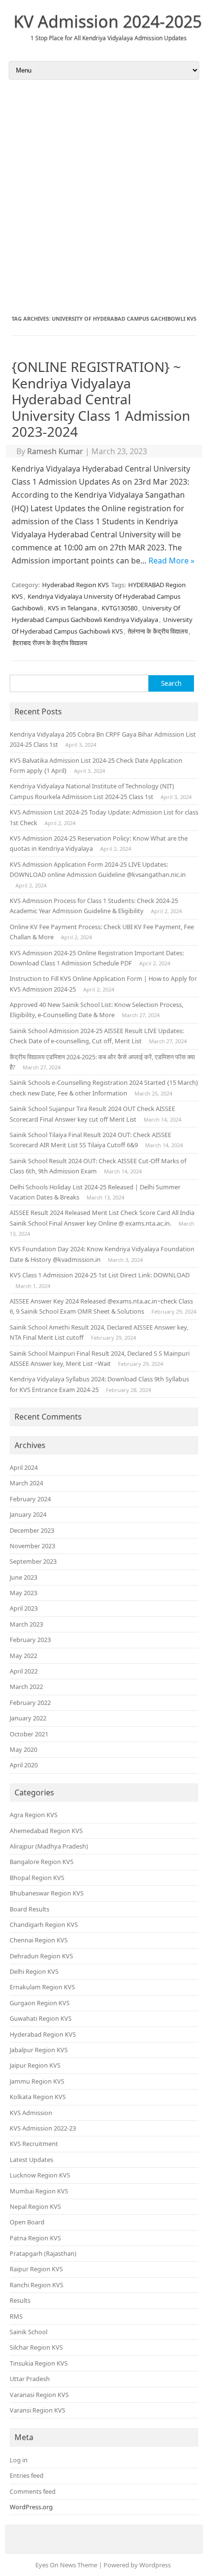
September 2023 (33, 1561)
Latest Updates (31, 2160)
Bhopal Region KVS (37, 1878)
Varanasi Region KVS (39, 2395)
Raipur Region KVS (36, 2269)
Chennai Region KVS (39, 1940)
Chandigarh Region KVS (44, 1925)
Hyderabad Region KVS (75, 585)
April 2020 (24, 1765)
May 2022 (23, 1656)
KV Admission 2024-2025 (108, 21)
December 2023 (32, 1530)
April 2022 (24, 1671)
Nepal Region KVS (35, 2206)
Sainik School (29, 2332)
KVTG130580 (119, 608)
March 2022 (26, 1687)
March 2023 (26, 1624)
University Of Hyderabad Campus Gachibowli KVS (102, 625)
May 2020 (23, 1749)
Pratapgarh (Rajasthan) (43, 2253)
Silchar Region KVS (36, 2347)
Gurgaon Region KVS (40, 2003)
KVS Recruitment (34, 2144)
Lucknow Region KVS (40, 2175)
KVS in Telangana (72, 608)
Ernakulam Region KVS (42, 1987)
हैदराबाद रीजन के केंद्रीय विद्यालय (50, 643)
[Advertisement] (104, 197)
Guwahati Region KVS (41, 2018)
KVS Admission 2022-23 (43, 2128)
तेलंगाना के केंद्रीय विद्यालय (158, 631)
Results (20, 2300)
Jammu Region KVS (37, 2081)
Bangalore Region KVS (42, 1862)
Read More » (171, 561)
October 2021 (29, 1734)
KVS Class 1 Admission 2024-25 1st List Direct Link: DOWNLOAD (100, 1275)
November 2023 (32, 1546)
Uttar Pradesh (30, 2379)
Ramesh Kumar (55, 451)
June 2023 (23, 1577)
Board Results (30, 1909)
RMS (16, 2316)
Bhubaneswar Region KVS (47, 1893)
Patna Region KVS (35, 2238)
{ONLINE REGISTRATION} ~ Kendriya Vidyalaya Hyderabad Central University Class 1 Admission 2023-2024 (101, 399)
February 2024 (30, 1499)
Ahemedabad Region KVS (46, 1831)
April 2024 (24, 1467)
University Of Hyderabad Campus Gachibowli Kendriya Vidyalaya (96, 614)
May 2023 (23, 1593)
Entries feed (27, 2475)
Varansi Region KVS (37, 2410)
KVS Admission (31, 2113)
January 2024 (28, 1514)
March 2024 (26, 1483)
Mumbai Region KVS (39, 2191)
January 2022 (28, 1718)
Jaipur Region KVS (35, 2065)
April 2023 (24, 1608)
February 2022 (30, 1703)
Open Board (27, 2222)
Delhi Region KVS (34, 1971)
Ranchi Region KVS (37, 2285)
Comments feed (33, 2491)
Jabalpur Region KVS (39, 2050)
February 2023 (30, 1640)
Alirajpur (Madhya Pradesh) (49, 1846)
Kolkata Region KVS (38, 2097)
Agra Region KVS (34, 1815)
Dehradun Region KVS (41, 1956)
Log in (19, 2460)
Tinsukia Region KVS (39, 2363)
